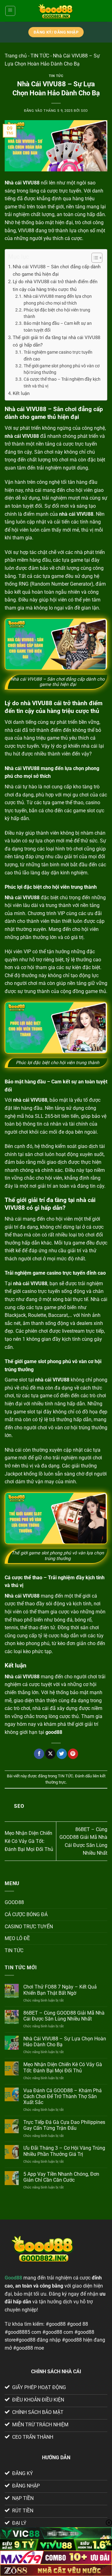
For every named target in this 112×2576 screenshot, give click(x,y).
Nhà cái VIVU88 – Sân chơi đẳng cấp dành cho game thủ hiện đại (57, 270)
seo (84, 111)
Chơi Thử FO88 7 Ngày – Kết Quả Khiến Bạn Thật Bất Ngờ (60, 1990)
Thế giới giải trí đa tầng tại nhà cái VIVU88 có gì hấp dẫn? (56, 341)
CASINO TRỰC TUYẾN (29, 1927)
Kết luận (22, 393)
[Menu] (10, 11)
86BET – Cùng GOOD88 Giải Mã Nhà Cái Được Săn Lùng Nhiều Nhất (64, 2016)
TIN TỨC (40, 56)
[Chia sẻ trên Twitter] (62, 1754)
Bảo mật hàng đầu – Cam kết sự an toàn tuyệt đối (58, 327)
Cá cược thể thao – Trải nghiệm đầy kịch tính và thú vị (62, 383)
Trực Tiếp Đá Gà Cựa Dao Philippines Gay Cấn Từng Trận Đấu (64, 2125)
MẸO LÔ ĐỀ (17, 1938)
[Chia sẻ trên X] (50, 1754)
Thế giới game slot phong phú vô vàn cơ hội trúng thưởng (62, 369)
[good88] (56, 11)
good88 (54, 1732)
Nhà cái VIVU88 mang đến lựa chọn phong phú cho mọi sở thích (58, 300)
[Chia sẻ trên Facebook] (39, 1754)
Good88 (13, 2278)
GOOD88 (14, 1902)
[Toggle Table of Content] (94, 258)
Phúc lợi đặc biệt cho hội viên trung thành (57, 313)
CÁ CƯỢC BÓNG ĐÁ (26, 1914)
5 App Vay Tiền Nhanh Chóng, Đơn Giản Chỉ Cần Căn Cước (61, 2177)
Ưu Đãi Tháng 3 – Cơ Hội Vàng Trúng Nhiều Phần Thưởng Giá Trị (64, 2151)
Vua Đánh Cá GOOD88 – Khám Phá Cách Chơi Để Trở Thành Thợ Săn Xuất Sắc (63, 2096)
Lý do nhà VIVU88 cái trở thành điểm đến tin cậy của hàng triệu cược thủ (55, 285)
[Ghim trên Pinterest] (73, 1754)
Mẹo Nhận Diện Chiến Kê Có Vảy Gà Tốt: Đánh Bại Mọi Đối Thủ (29, 1841)
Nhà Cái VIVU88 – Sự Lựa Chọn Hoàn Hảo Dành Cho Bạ (65, 2042)
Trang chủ (16, 56)
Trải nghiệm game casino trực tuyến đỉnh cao (58, 356)
